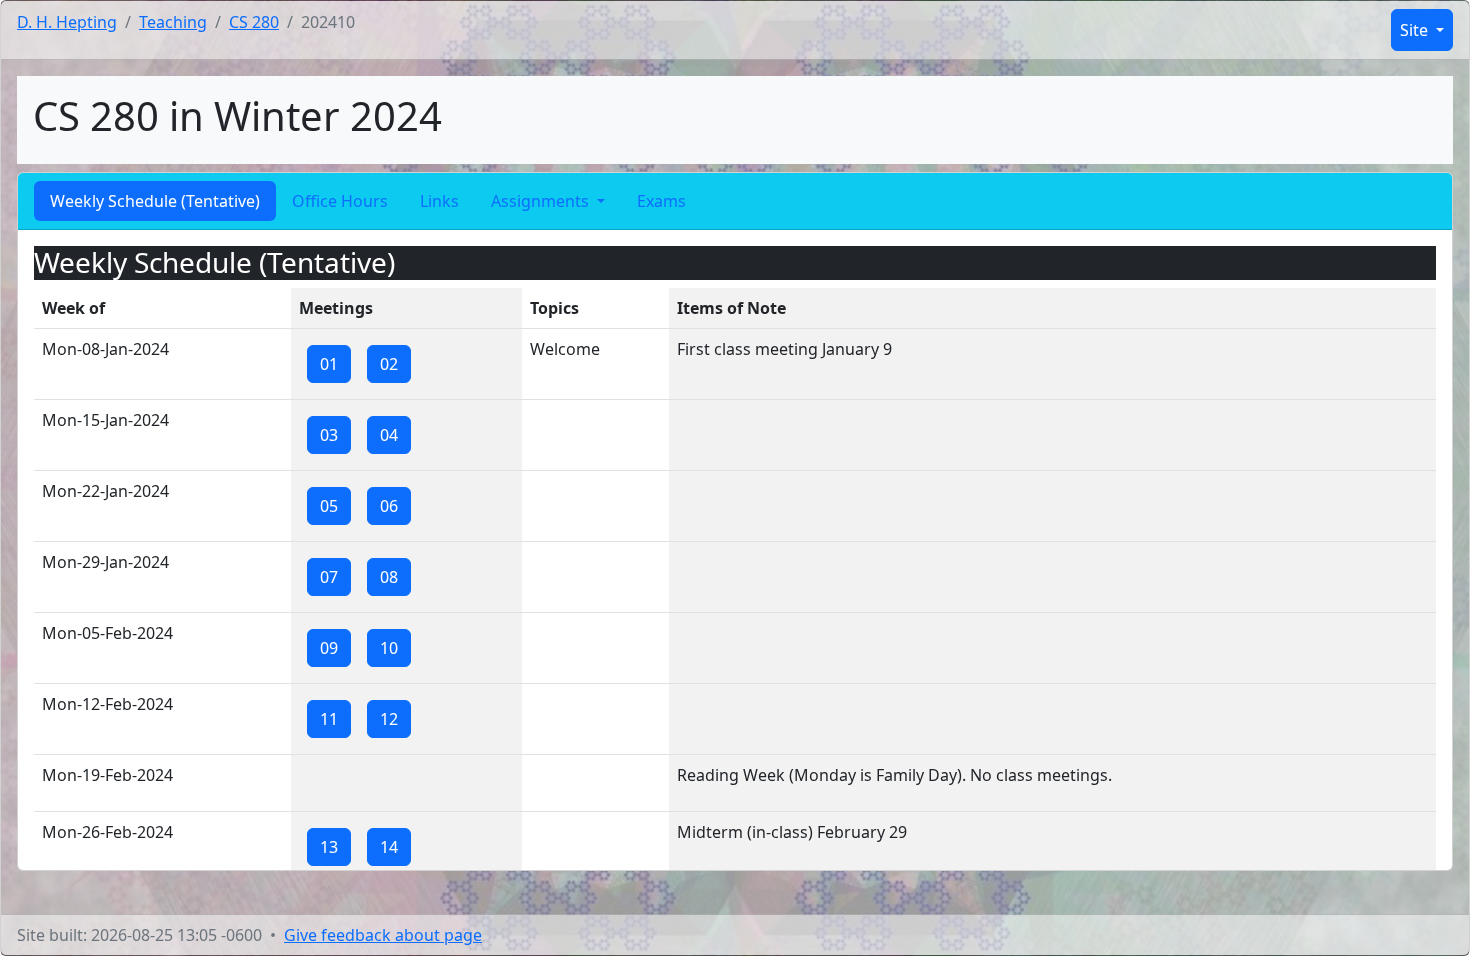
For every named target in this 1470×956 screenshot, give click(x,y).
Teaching (173, 22)
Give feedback (383, 935)
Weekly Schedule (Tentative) (155, 201)
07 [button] (329, 577)
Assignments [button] (542, 201)
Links (439, 201)
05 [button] (329, 506)
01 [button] (329, 364)
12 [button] (389, 719)
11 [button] (329, 719)
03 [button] (329, 435)
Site (1416, 30)
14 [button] (389, 847)
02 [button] (389, 364)
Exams (661, 201)
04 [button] (389, 435)
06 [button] (389, 506)
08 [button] (389, 577)
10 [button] (389, 648)
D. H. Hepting (67, 22)
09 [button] (329, 648)
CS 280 (254, 22)
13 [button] (329, 847)
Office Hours (340, 201)
